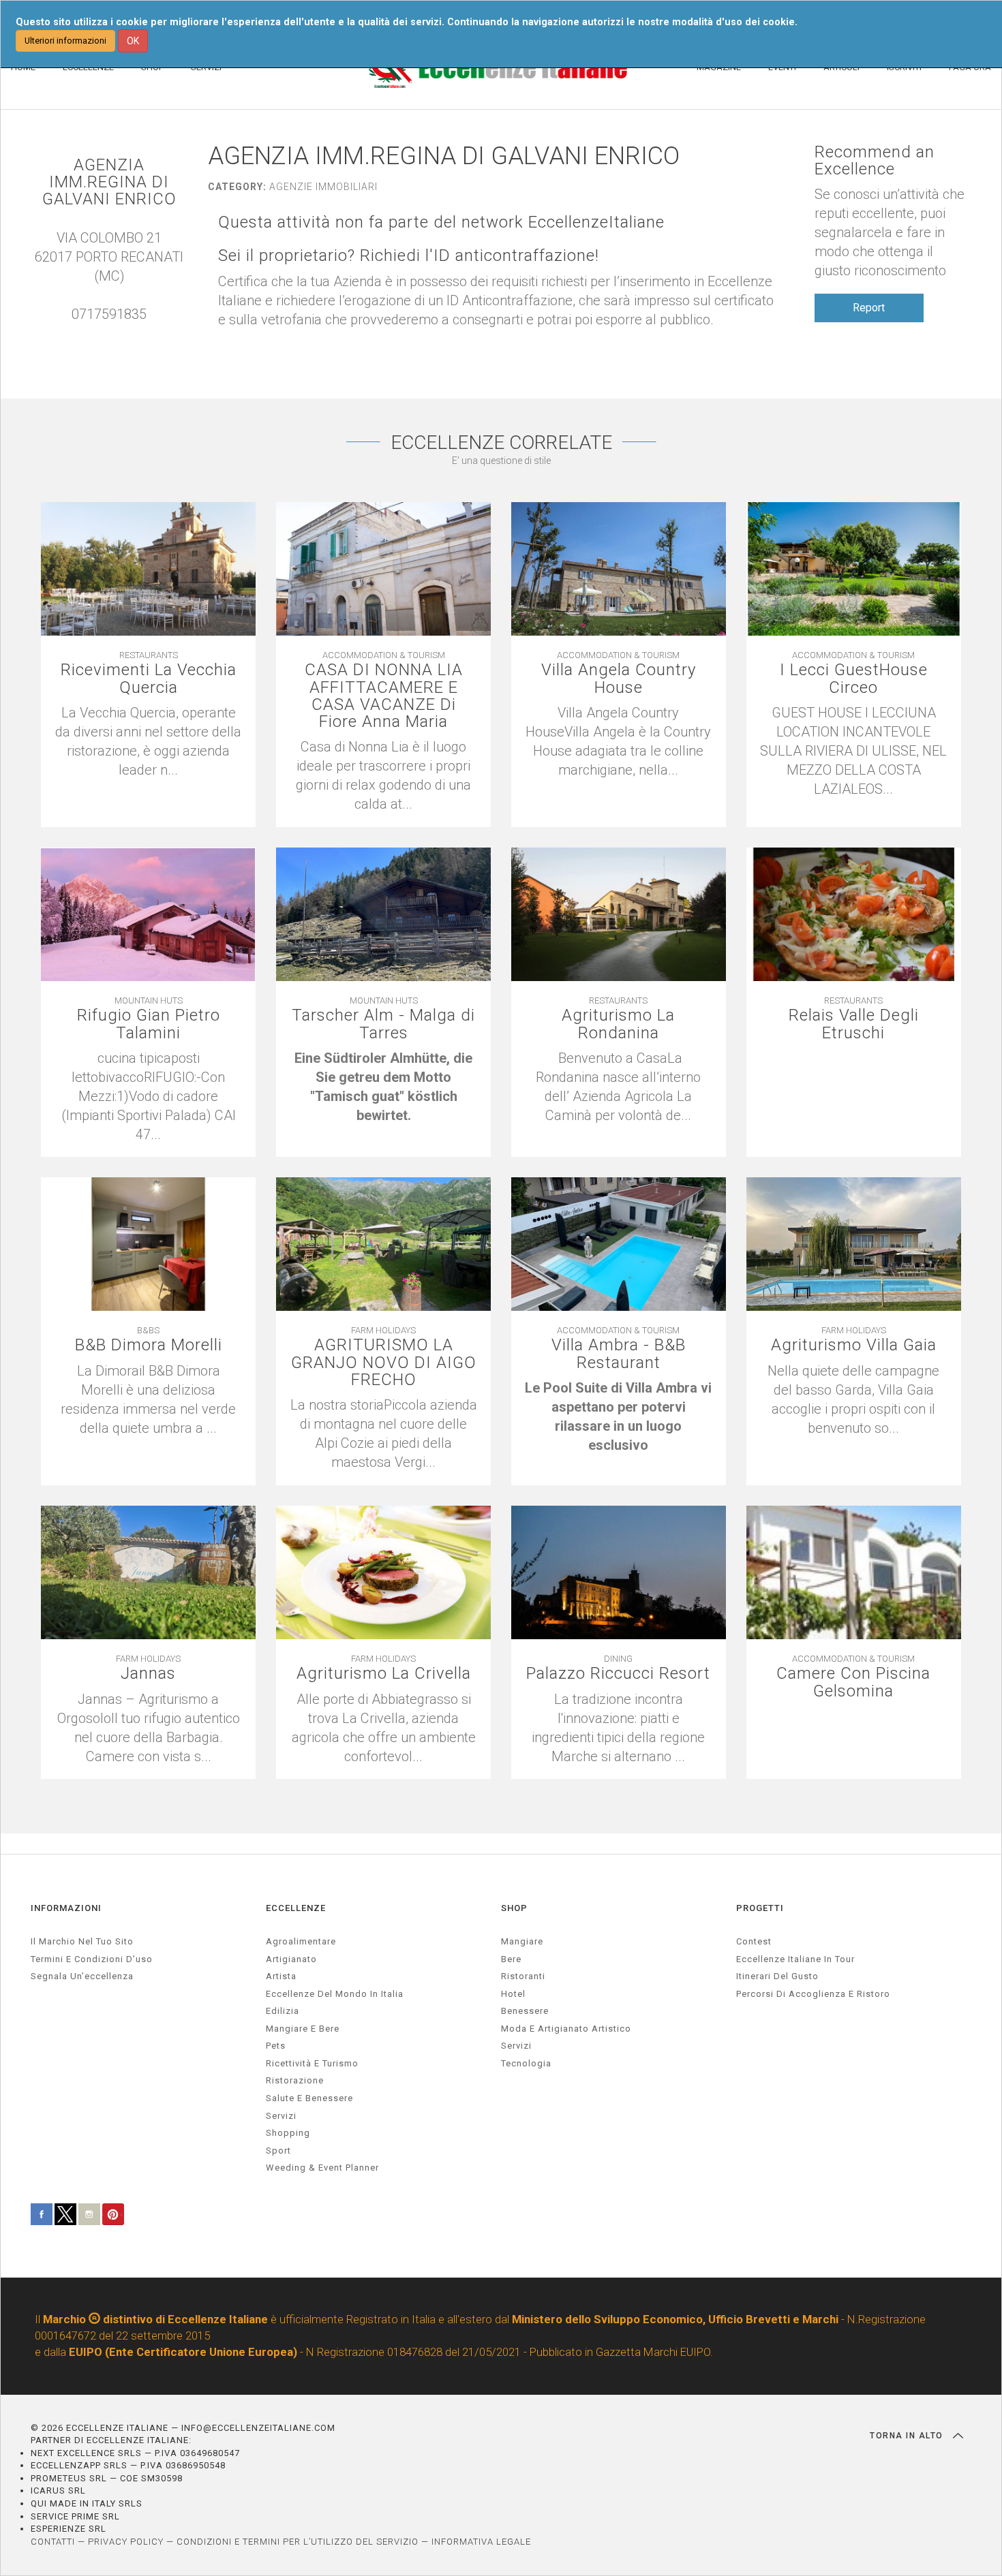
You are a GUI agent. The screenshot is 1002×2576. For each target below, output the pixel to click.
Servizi (516, 2046)
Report (869, 308)
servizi (281, 2116)
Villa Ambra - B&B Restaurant (619, 1354)
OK (133, 41)
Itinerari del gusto (777, 1976)
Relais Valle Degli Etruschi (854, 1024)
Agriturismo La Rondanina (618, 1024)
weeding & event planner (322, 2168)
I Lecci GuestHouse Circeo (854, 679)
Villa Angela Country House (619, 679)
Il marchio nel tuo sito (82, 1941)
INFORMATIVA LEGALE (481, 2542)
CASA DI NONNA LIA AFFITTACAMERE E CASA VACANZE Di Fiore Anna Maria (384, 696)
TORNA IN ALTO (908, 2436)
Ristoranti (523, 1976)
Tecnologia (526, 2063)
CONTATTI (53, 2542)
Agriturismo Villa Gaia (854, 1345)
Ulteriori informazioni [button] (65, 41)
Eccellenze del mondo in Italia (335, 1994)
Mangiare (522, 1941)
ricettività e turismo (312, 2063)
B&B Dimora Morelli (149, 1345)
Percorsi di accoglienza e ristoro (813, 1994)
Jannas (148, 1674)
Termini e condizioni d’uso (92, 1959)
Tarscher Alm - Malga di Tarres (383, 1024)
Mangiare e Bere (303, 2029)
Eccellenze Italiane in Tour (795, 1959)
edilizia (283, 2011)
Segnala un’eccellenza (82, 1976)
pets (276, 2046)
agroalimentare (301, 1941)
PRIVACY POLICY (126, 2542)
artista (281, 1976)
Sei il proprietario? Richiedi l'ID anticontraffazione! (409, 256)
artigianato (291, 1959)
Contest (754, 1941)
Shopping (288, 2133)
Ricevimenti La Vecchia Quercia (149, 679)
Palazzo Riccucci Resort (618, 1674)
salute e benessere (309, 2098)
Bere (511, 1959)
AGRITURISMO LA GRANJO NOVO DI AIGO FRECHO (384, 1363)
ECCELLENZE (296, 1908)
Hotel (513, 1994)
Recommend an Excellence (875, 161)
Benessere (525, 2011)
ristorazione (295, 2080)
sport (278, 2151)
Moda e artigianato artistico (566, 2029)
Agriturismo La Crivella (384, 1674)
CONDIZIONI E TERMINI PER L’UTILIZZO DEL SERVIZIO (298, 2542)
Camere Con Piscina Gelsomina (853, 1682)
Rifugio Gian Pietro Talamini (149, 1024)
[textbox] (383, 1087)
